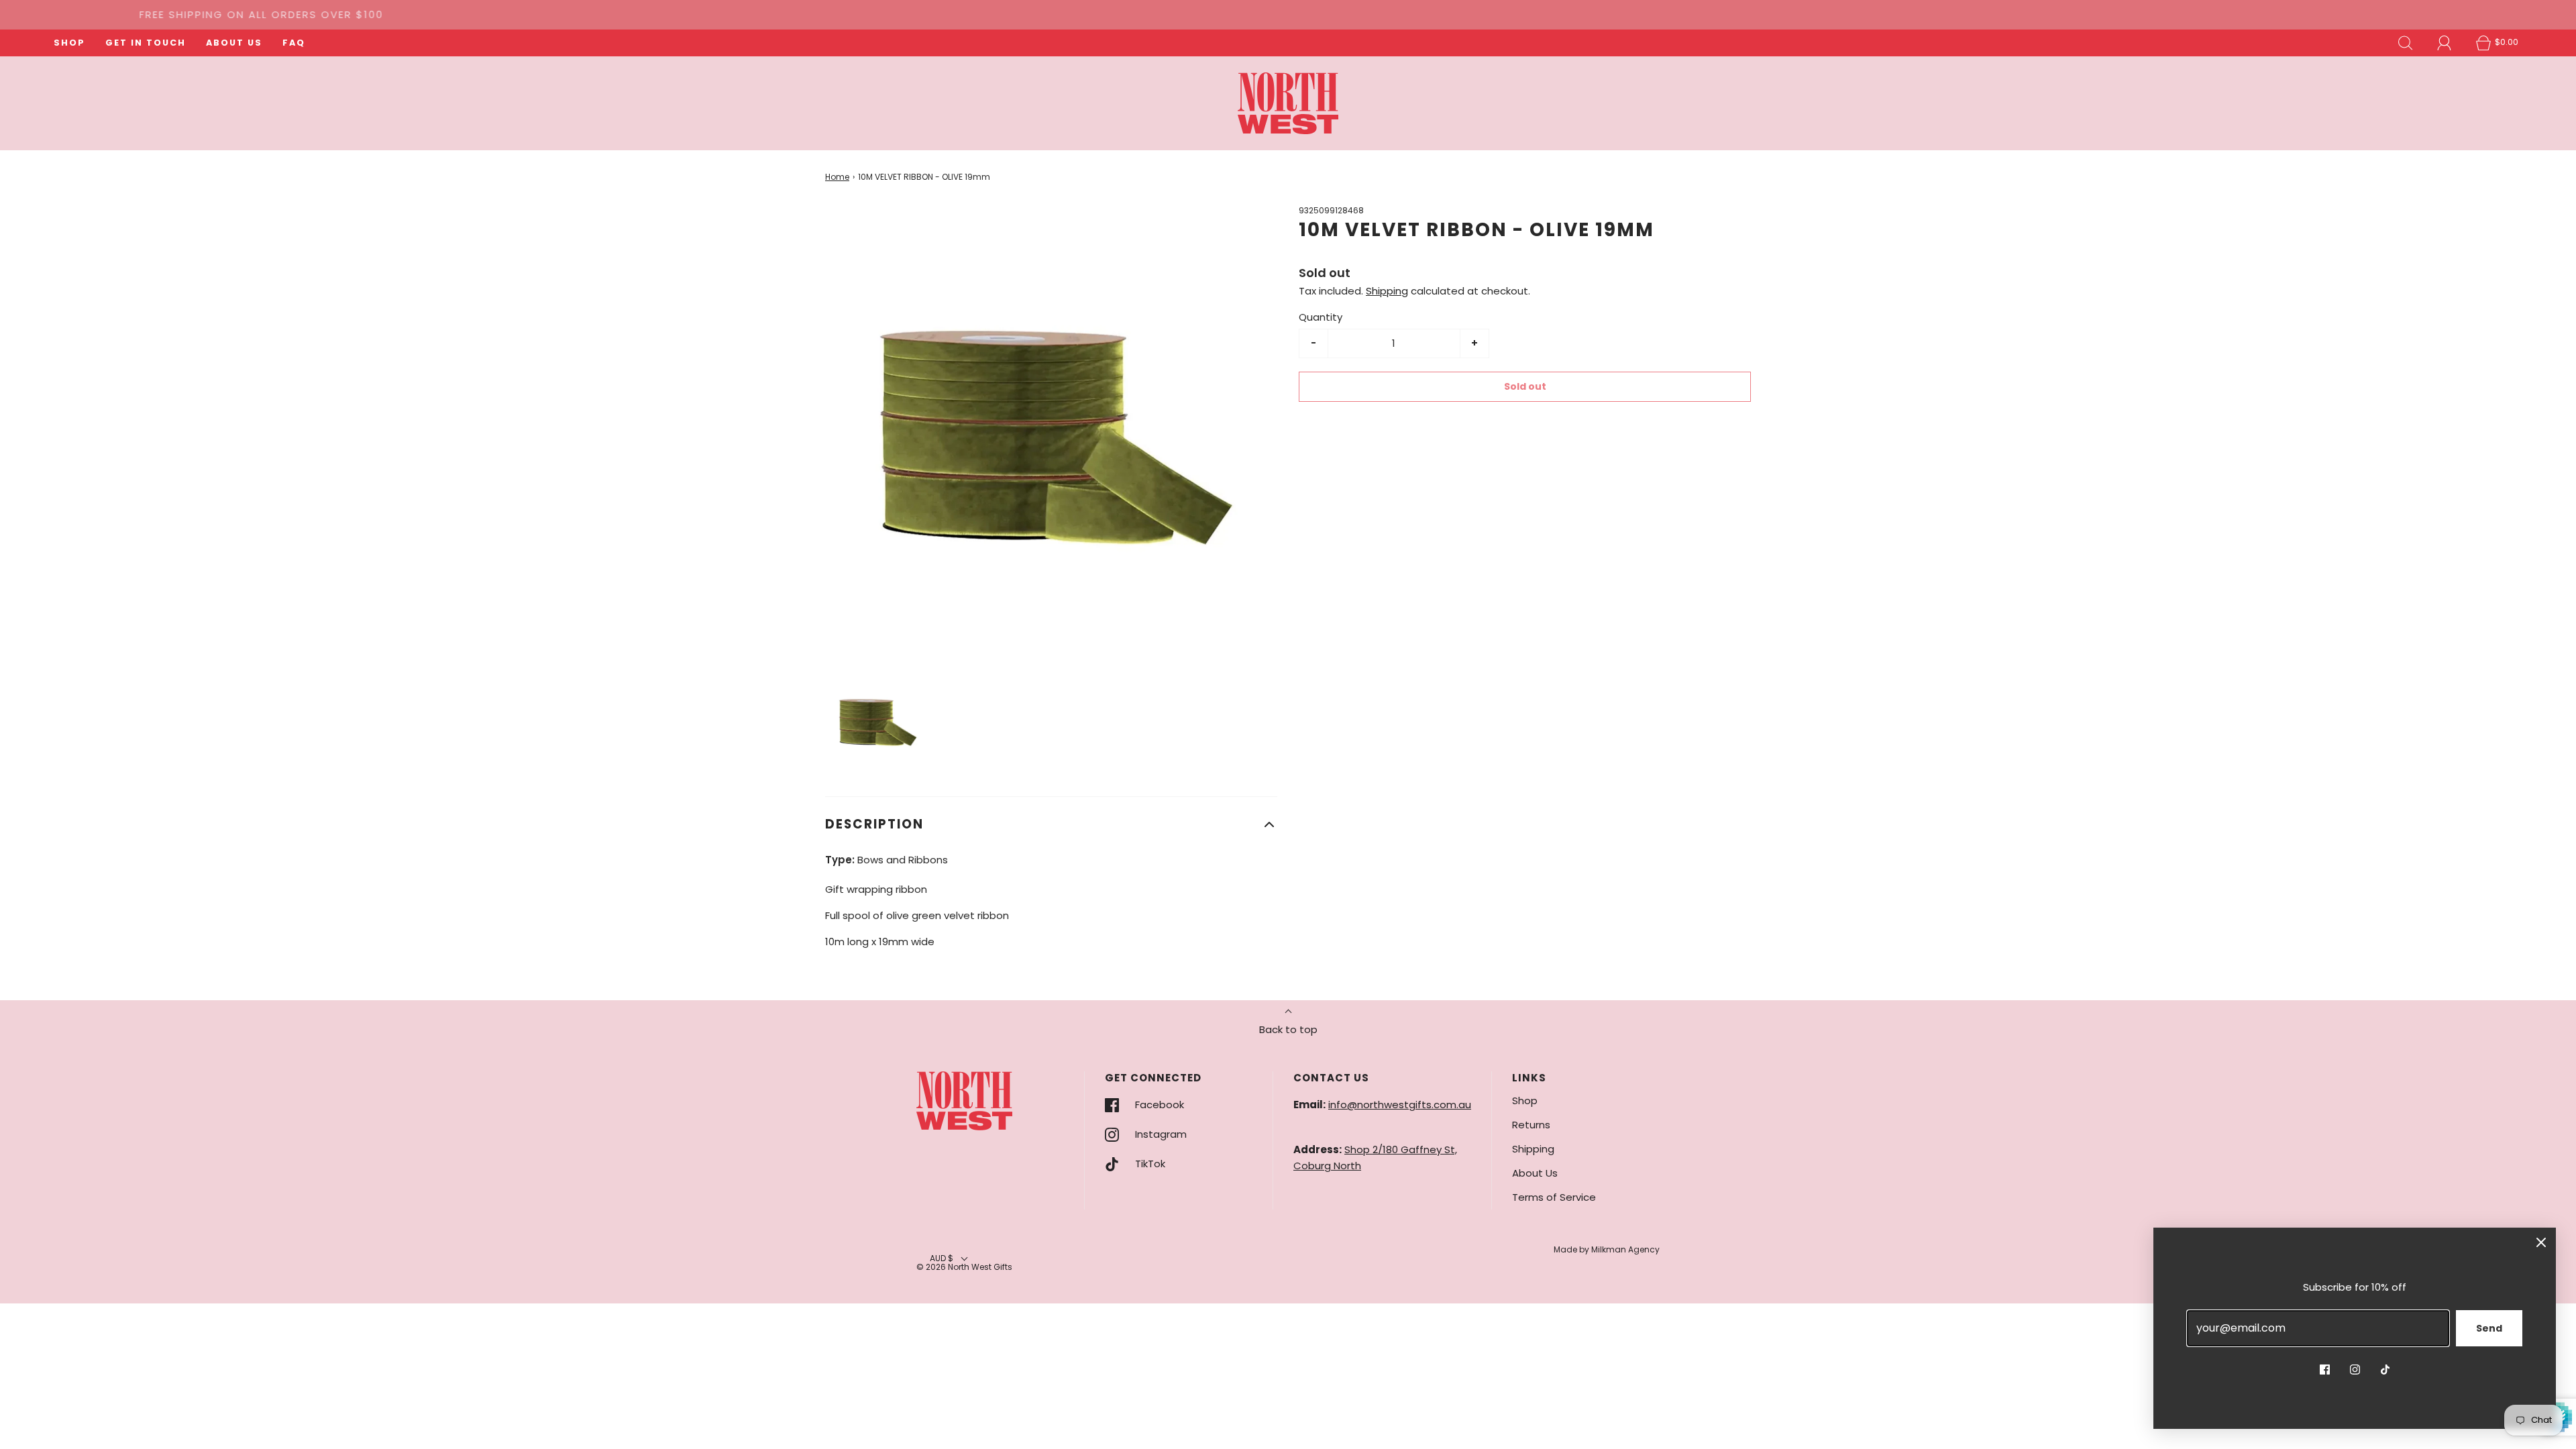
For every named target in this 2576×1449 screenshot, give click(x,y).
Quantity (1321, 317)
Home (837, 177)
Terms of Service (1554, 1197)
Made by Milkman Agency (1607, 1249)
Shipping (1387, 291)
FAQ (294, 43)
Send (2489, 1328)
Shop (1525, 1101)
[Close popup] (2541, 1242)
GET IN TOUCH (146, 43)
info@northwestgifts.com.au (1400, 1105)
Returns (1531, 1125)
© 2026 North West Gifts (964, 1267)
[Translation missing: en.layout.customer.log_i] (2445, 43)
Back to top (1288, 1029)
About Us (1535, 1173)
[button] (877, 721)
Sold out (1525, 386)
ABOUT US (234, 43)
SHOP (69, 43)
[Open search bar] (2406, 43)
